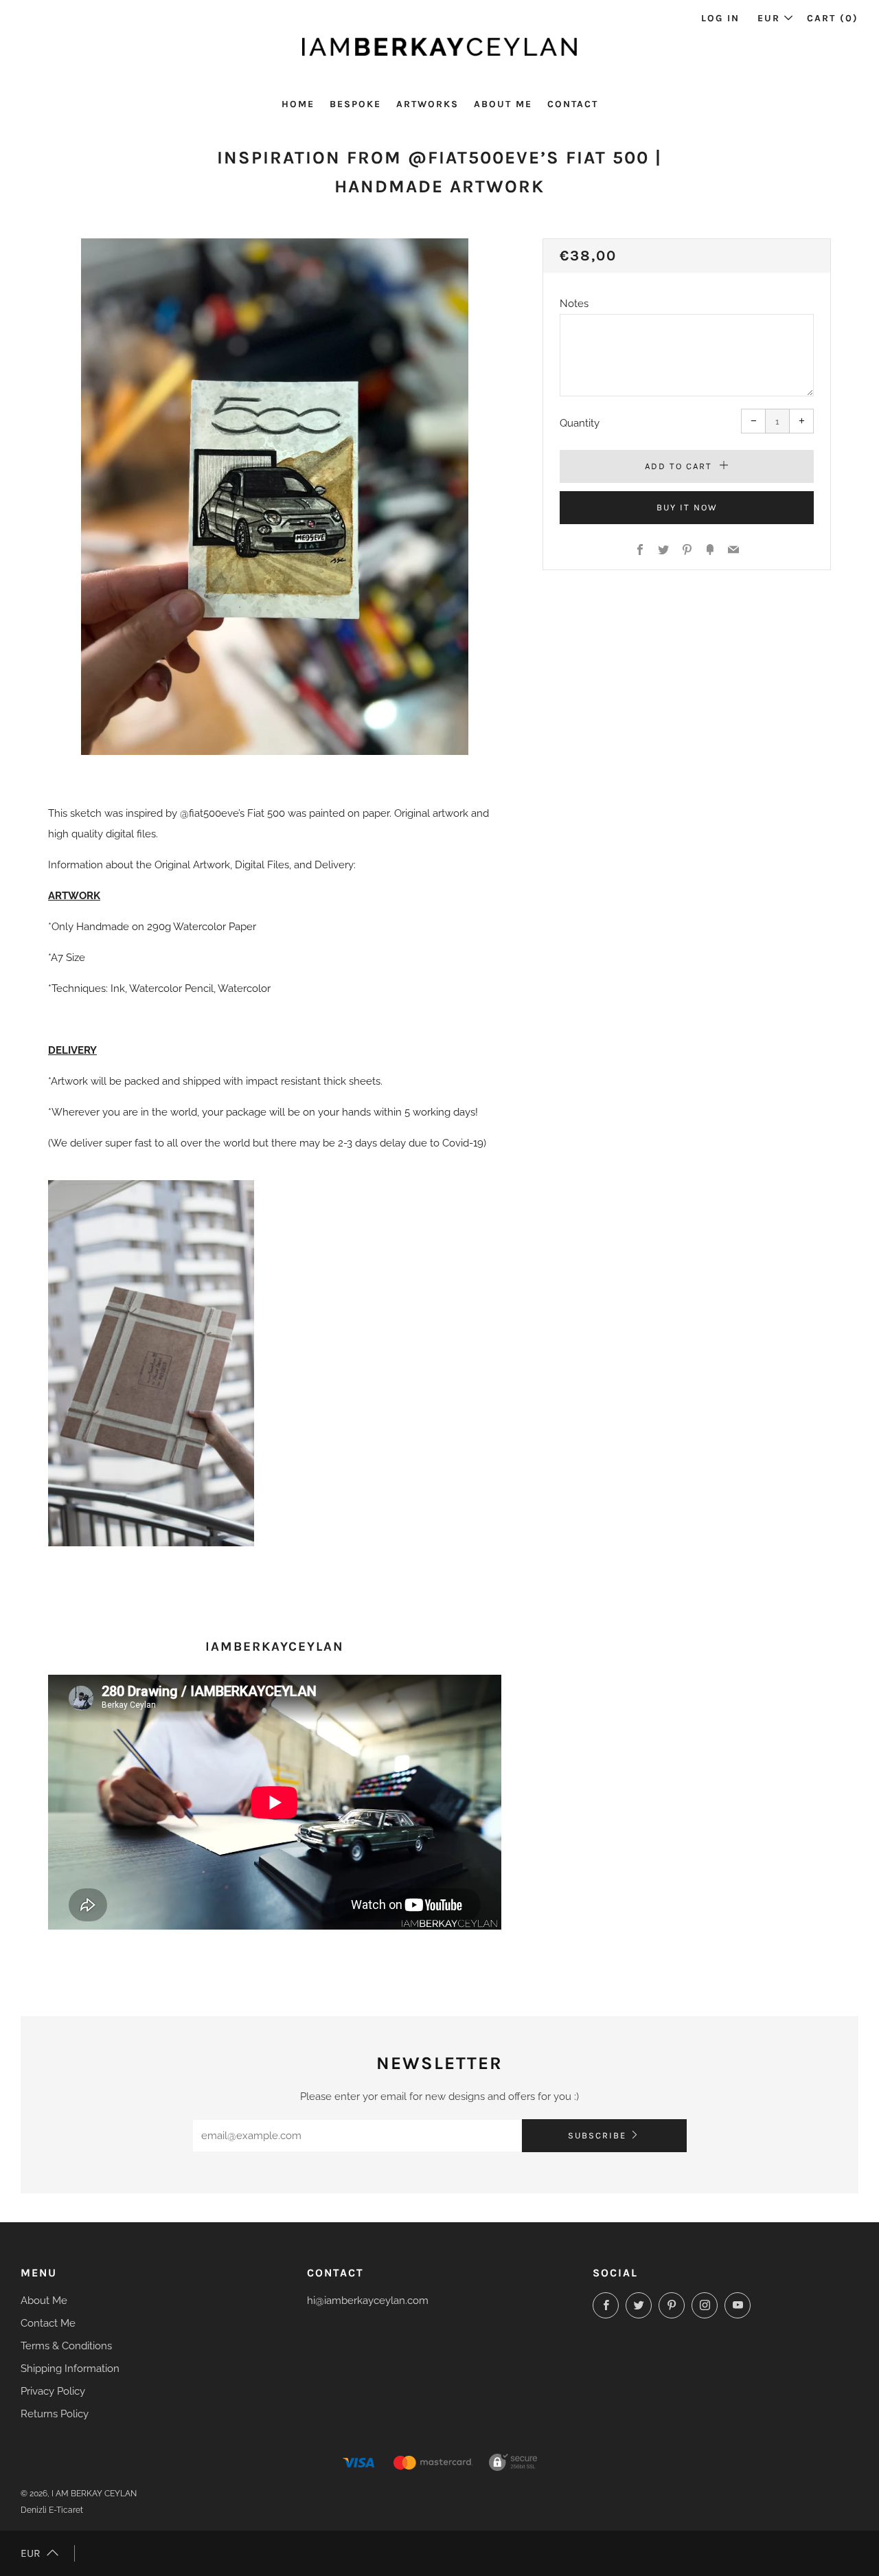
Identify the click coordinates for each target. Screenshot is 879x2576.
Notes (574, 304)
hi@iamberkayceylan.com (368, 2301)
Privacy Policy (53, 2391)
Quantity (580, 423)
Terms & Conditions (66, 2346)
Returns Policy (55, 2414)
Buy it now (687, 507)
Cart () (833, 18)
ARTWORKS (427, 104)
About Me (503, 104)
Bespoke (355, 104)
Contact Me (48, 2323)
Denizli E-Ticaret (52, 2510)
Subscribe (597, 2135)
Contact (573, 104)
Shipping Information (70, 2369)
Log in (720, 18)
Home (298, 104)
